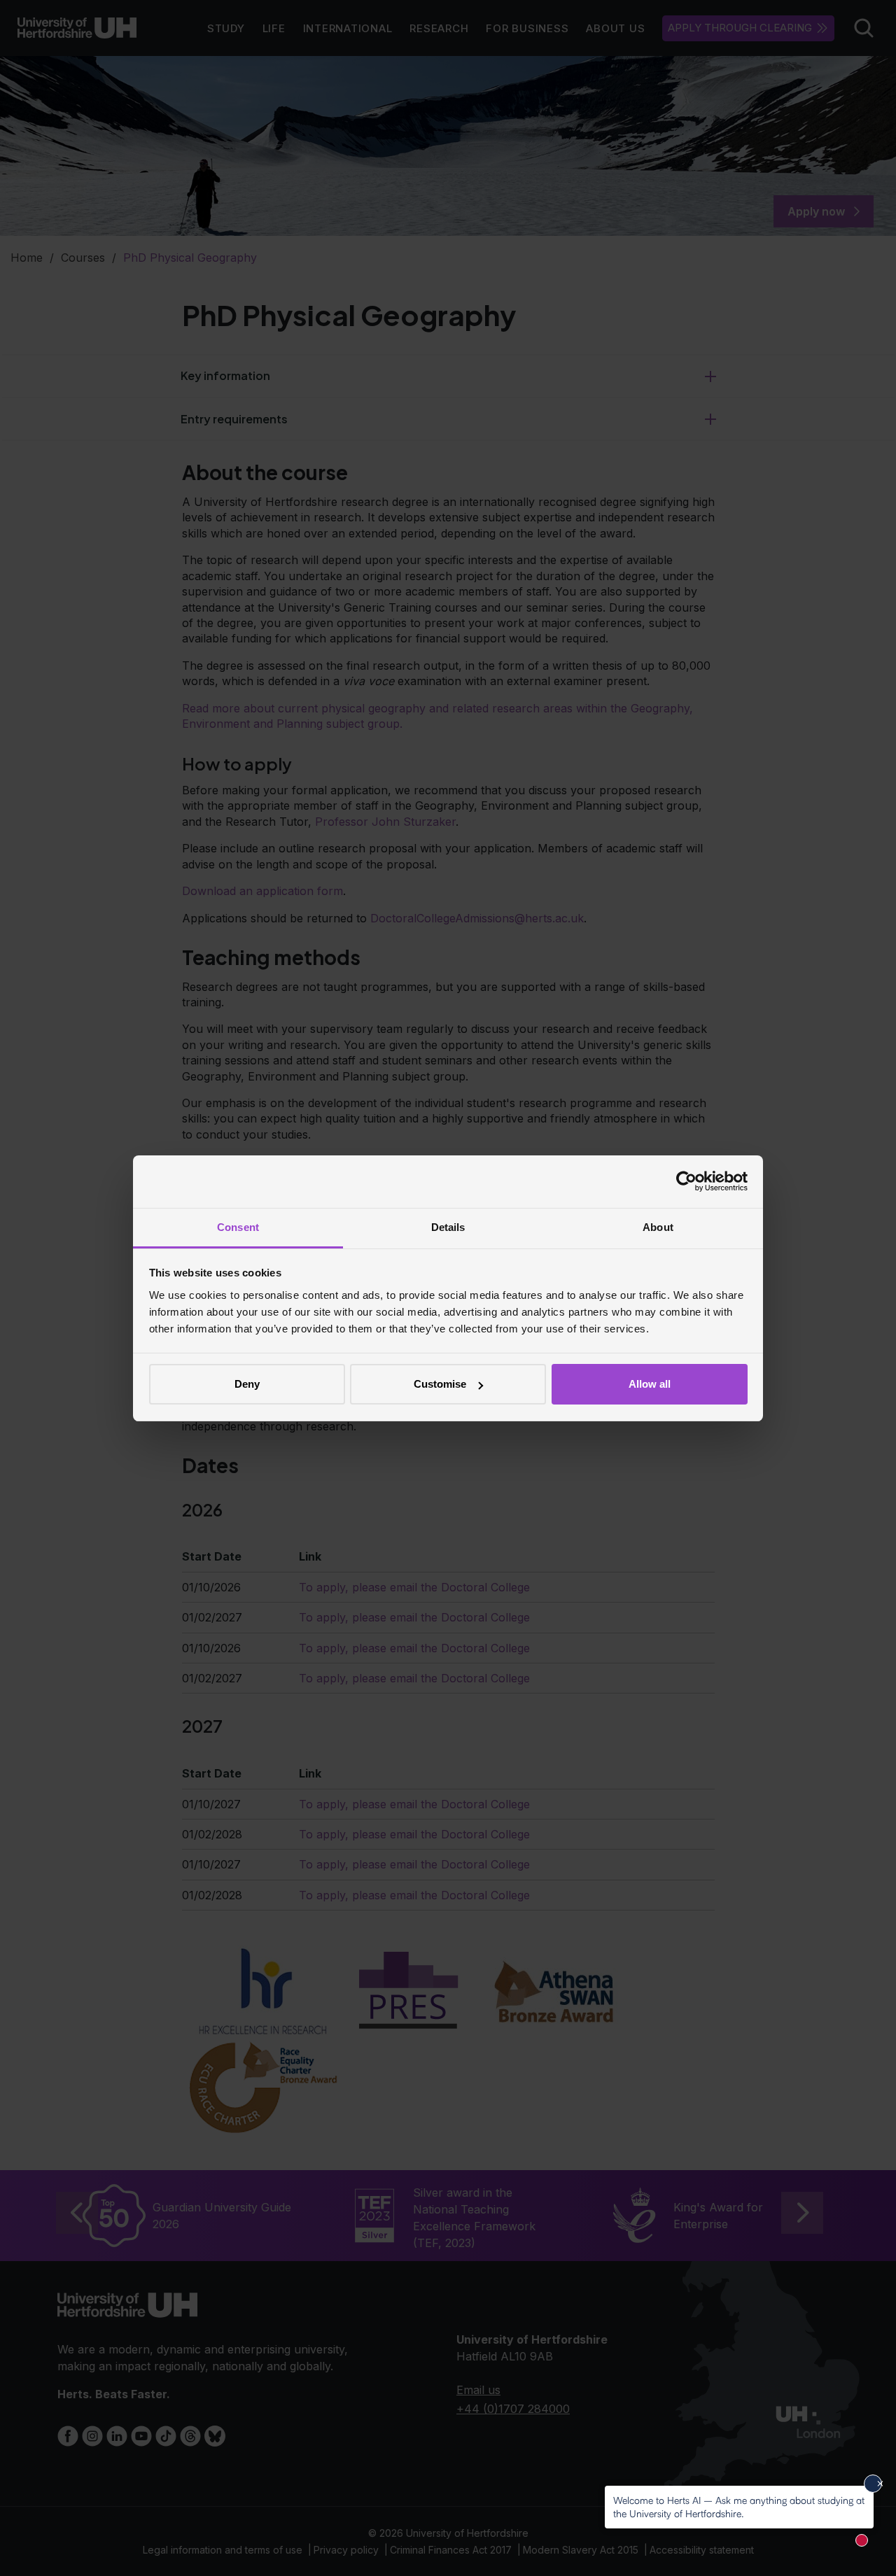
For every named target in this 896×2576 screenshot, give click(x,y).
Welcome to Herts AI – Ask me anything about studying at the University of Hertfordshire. (739, 2506)
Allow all (650, 1384)
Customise (440, 1384)
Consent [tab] (238, 1227)
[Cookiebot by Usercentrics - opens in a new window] (686, 1181)
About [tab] (658, 1227)
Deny (247, 1384)
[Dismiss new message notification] (873, 2484)
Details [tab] (448, 1227)
